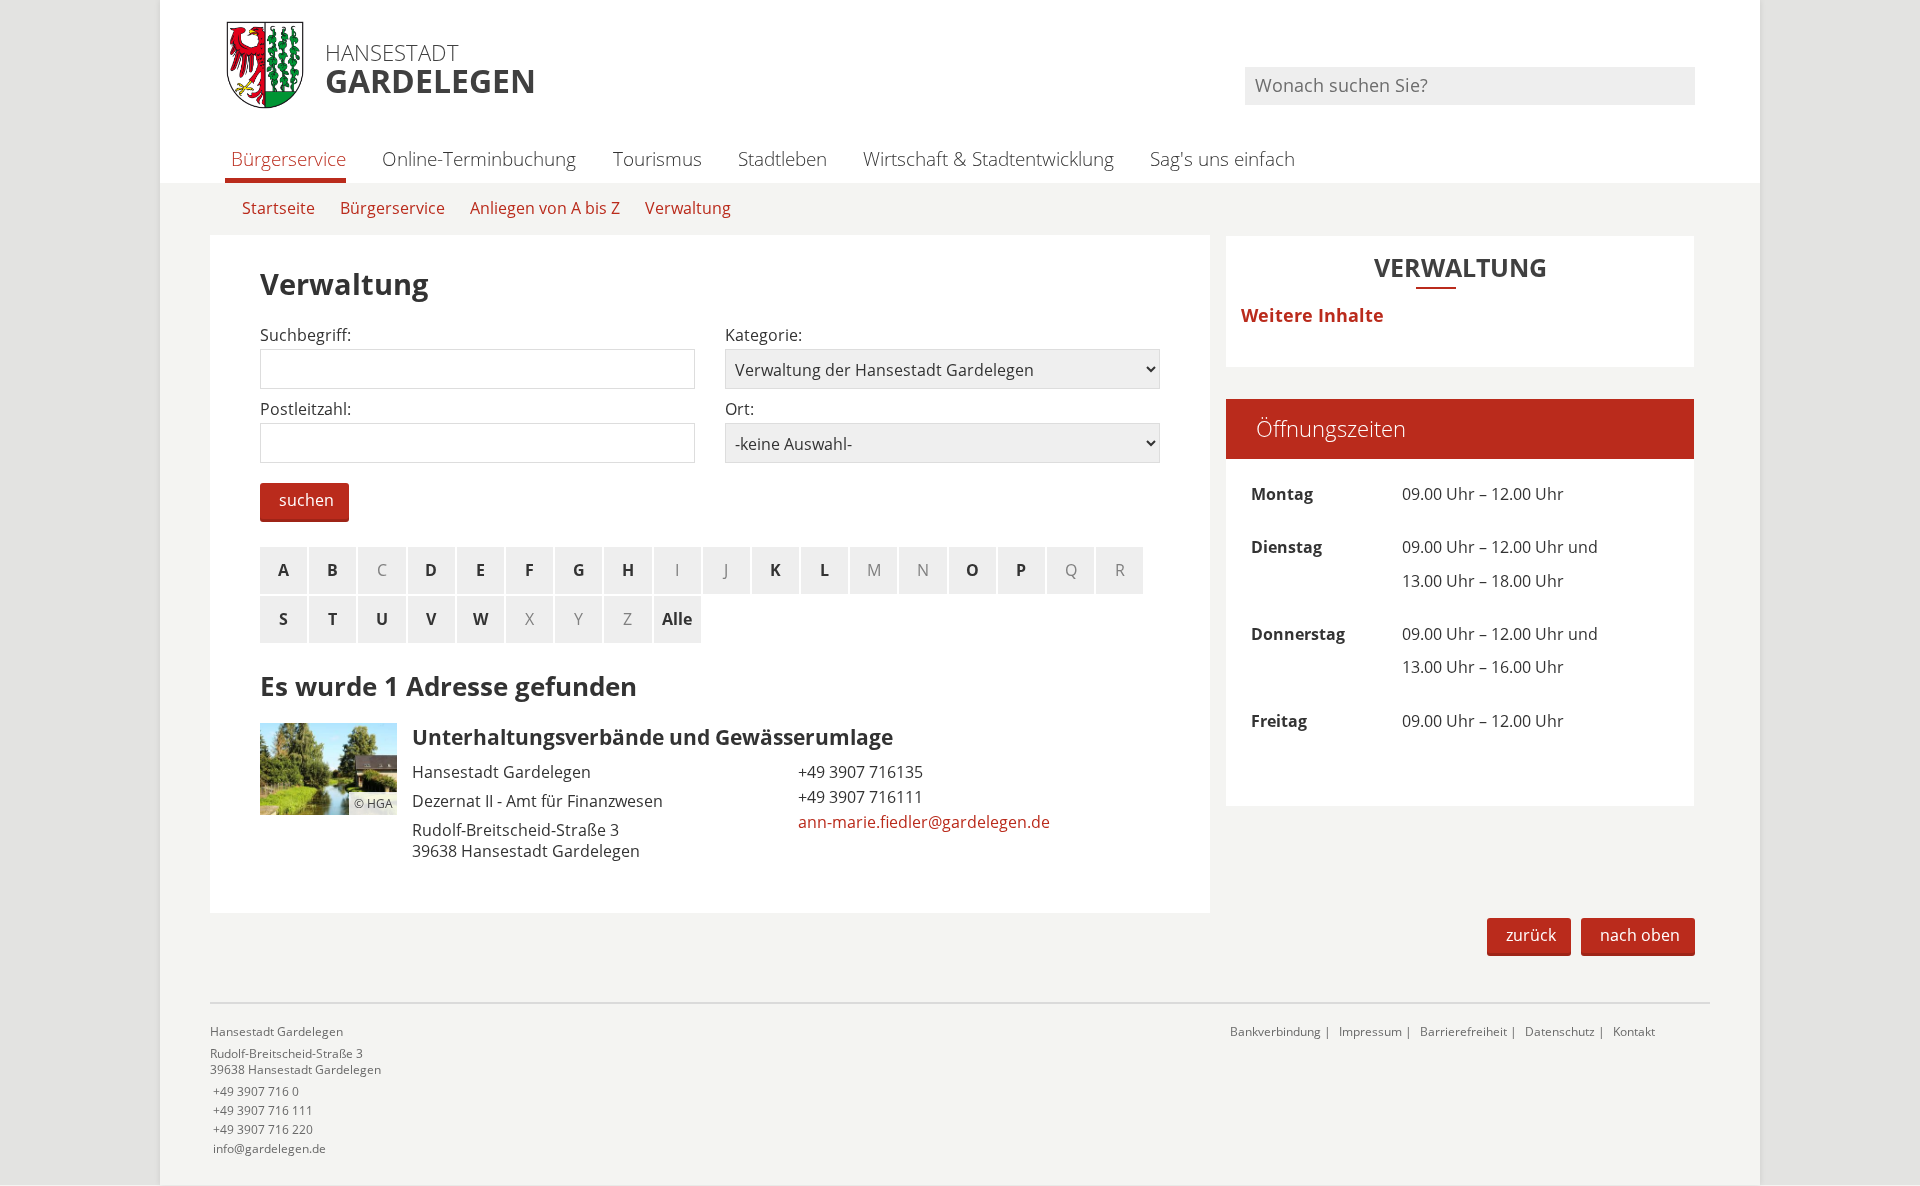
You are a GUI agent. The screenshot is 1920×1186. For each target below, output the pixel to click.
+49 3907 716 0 (254, 1091)
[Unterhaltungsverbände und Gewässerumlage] (710, 797)
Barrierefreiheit (1463, 1031)
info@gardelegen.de (268, 1148)
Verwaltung (688, 208)
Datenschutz (1560, 1031)
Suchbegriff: (305, 335)
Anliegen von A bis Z (545, 208)
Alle (677, 619)
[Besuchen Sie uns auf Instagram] (1692, 40)
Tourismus (657, 158)
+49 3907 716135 (858, 772)
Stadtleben (782, 158)
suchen (306, 500)
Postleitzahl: (305, 409)
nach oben (1640, 935)
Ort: (739, 409)
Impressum (1370, 1031)
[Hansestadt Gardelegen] (705, 1090)
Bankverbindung (1275, 1031)
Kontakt (1634, 1031)
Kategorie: (763, 335)
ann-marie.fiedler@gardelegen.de (922, 822)
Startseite (278, 208)
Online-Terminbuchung (479, 158)
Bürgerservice (288, 158)
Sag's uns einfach (1222, 158)
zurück (1531, 935)
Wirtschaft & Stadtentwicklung (988, 158)
